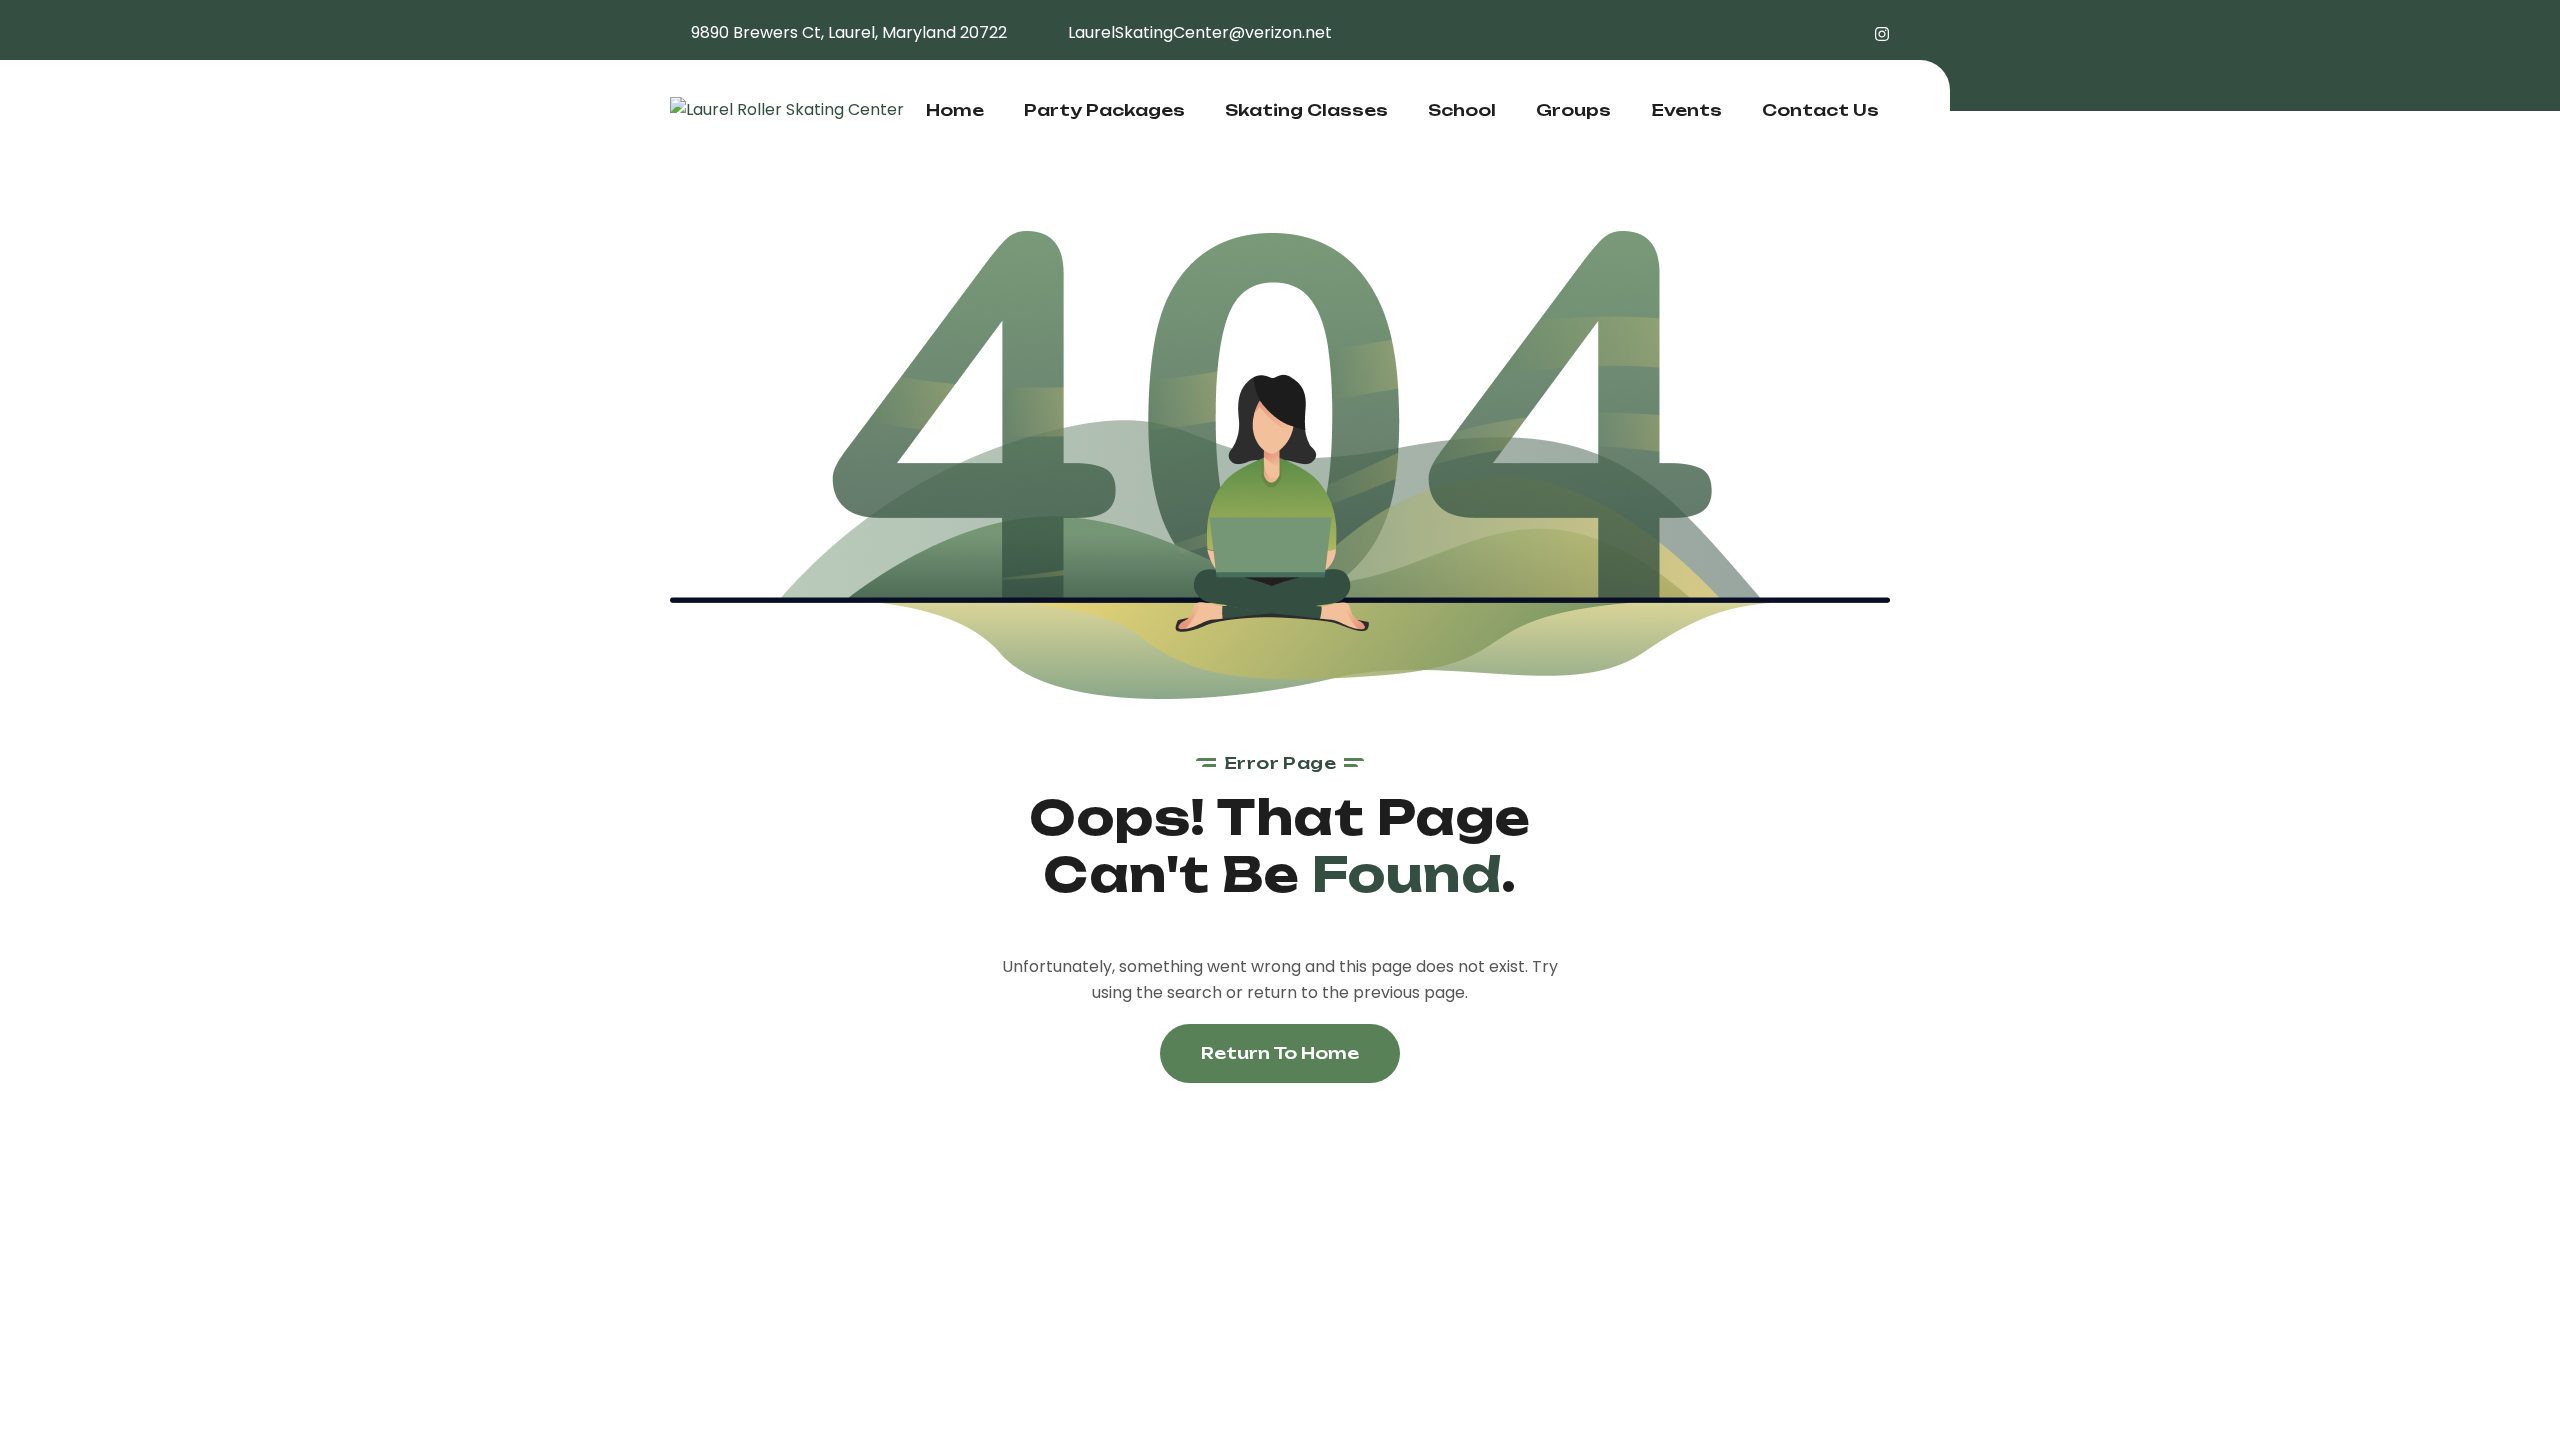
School (1462, 110)
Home (955, 110)
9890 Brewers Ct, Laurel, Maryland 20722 (849, 32)
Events (1686, 110)
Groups (1573, 110)
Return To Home (1280, 1053)
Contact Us (1820, 110)
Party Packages (1104, 110)
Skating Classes (1306, 110)
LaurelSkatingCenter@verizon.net (1200, 32)
